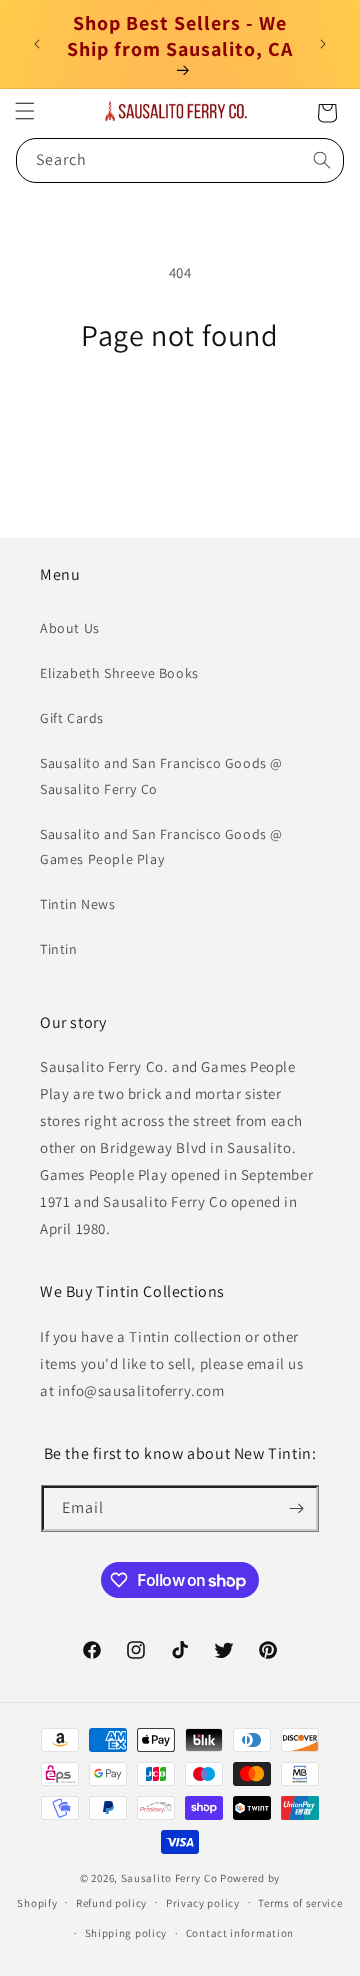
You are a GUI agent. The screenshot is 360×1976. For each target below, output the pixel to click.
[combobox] (180, 160)
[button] (25, 111)
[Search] (322, 160)
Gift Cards (72, 718)
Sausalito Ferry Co (169, 1878)
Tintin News (78, 904)
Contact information (240, 1933)
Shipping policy (126, 1933)
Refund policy (111, 1903)
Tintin (59, 949)
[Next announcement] (323, 44)
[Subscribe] (296, 1508)
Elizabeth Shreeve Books (119, 673)
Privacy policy (203, 1903)
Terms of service (300, 1903)
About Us (70, 628)
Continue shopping (180, 407)
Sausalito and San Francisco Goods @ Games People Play (161, 846)
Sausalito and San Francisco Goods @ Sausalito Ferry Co (161, 775)
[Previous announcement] (37, 44)
